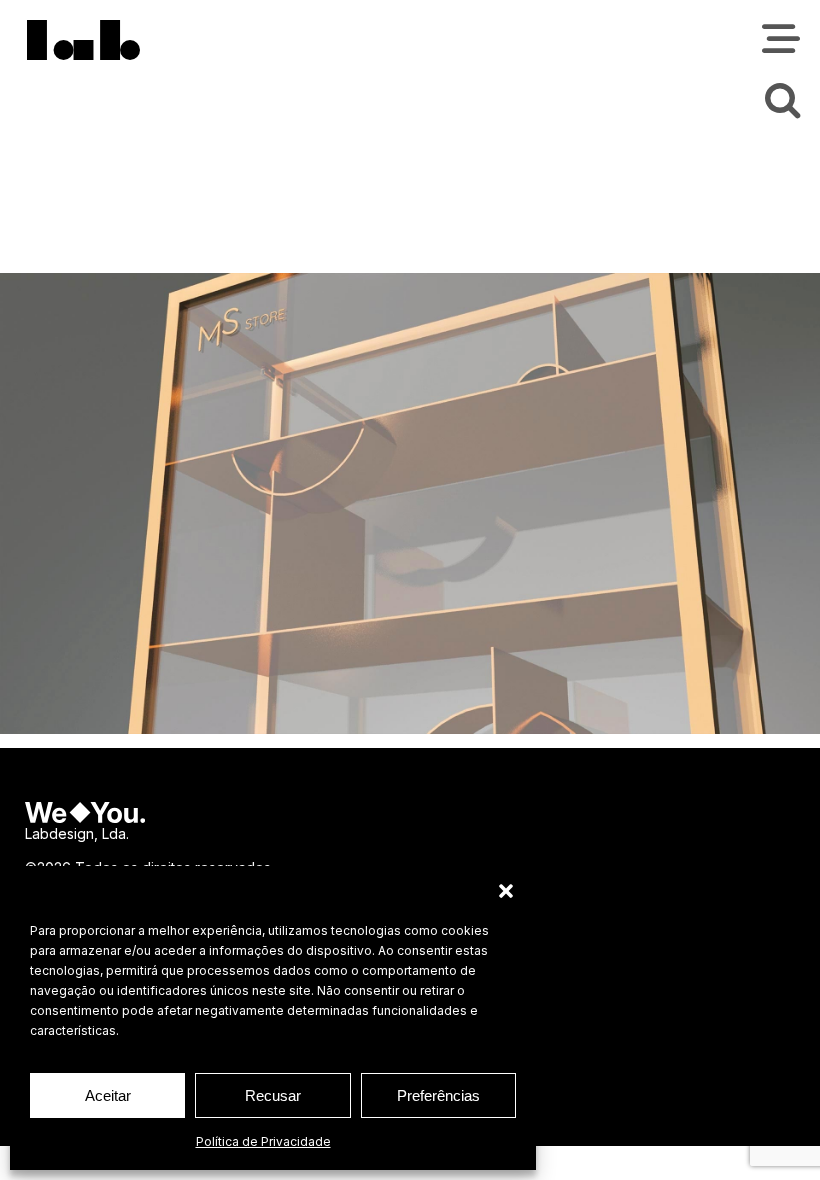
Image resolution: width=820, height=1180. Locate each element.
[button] (506, 891)
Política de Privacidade (263, 1141)
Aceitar (108, 1095)
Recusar (273, 1095)
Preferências (438, 1095)
